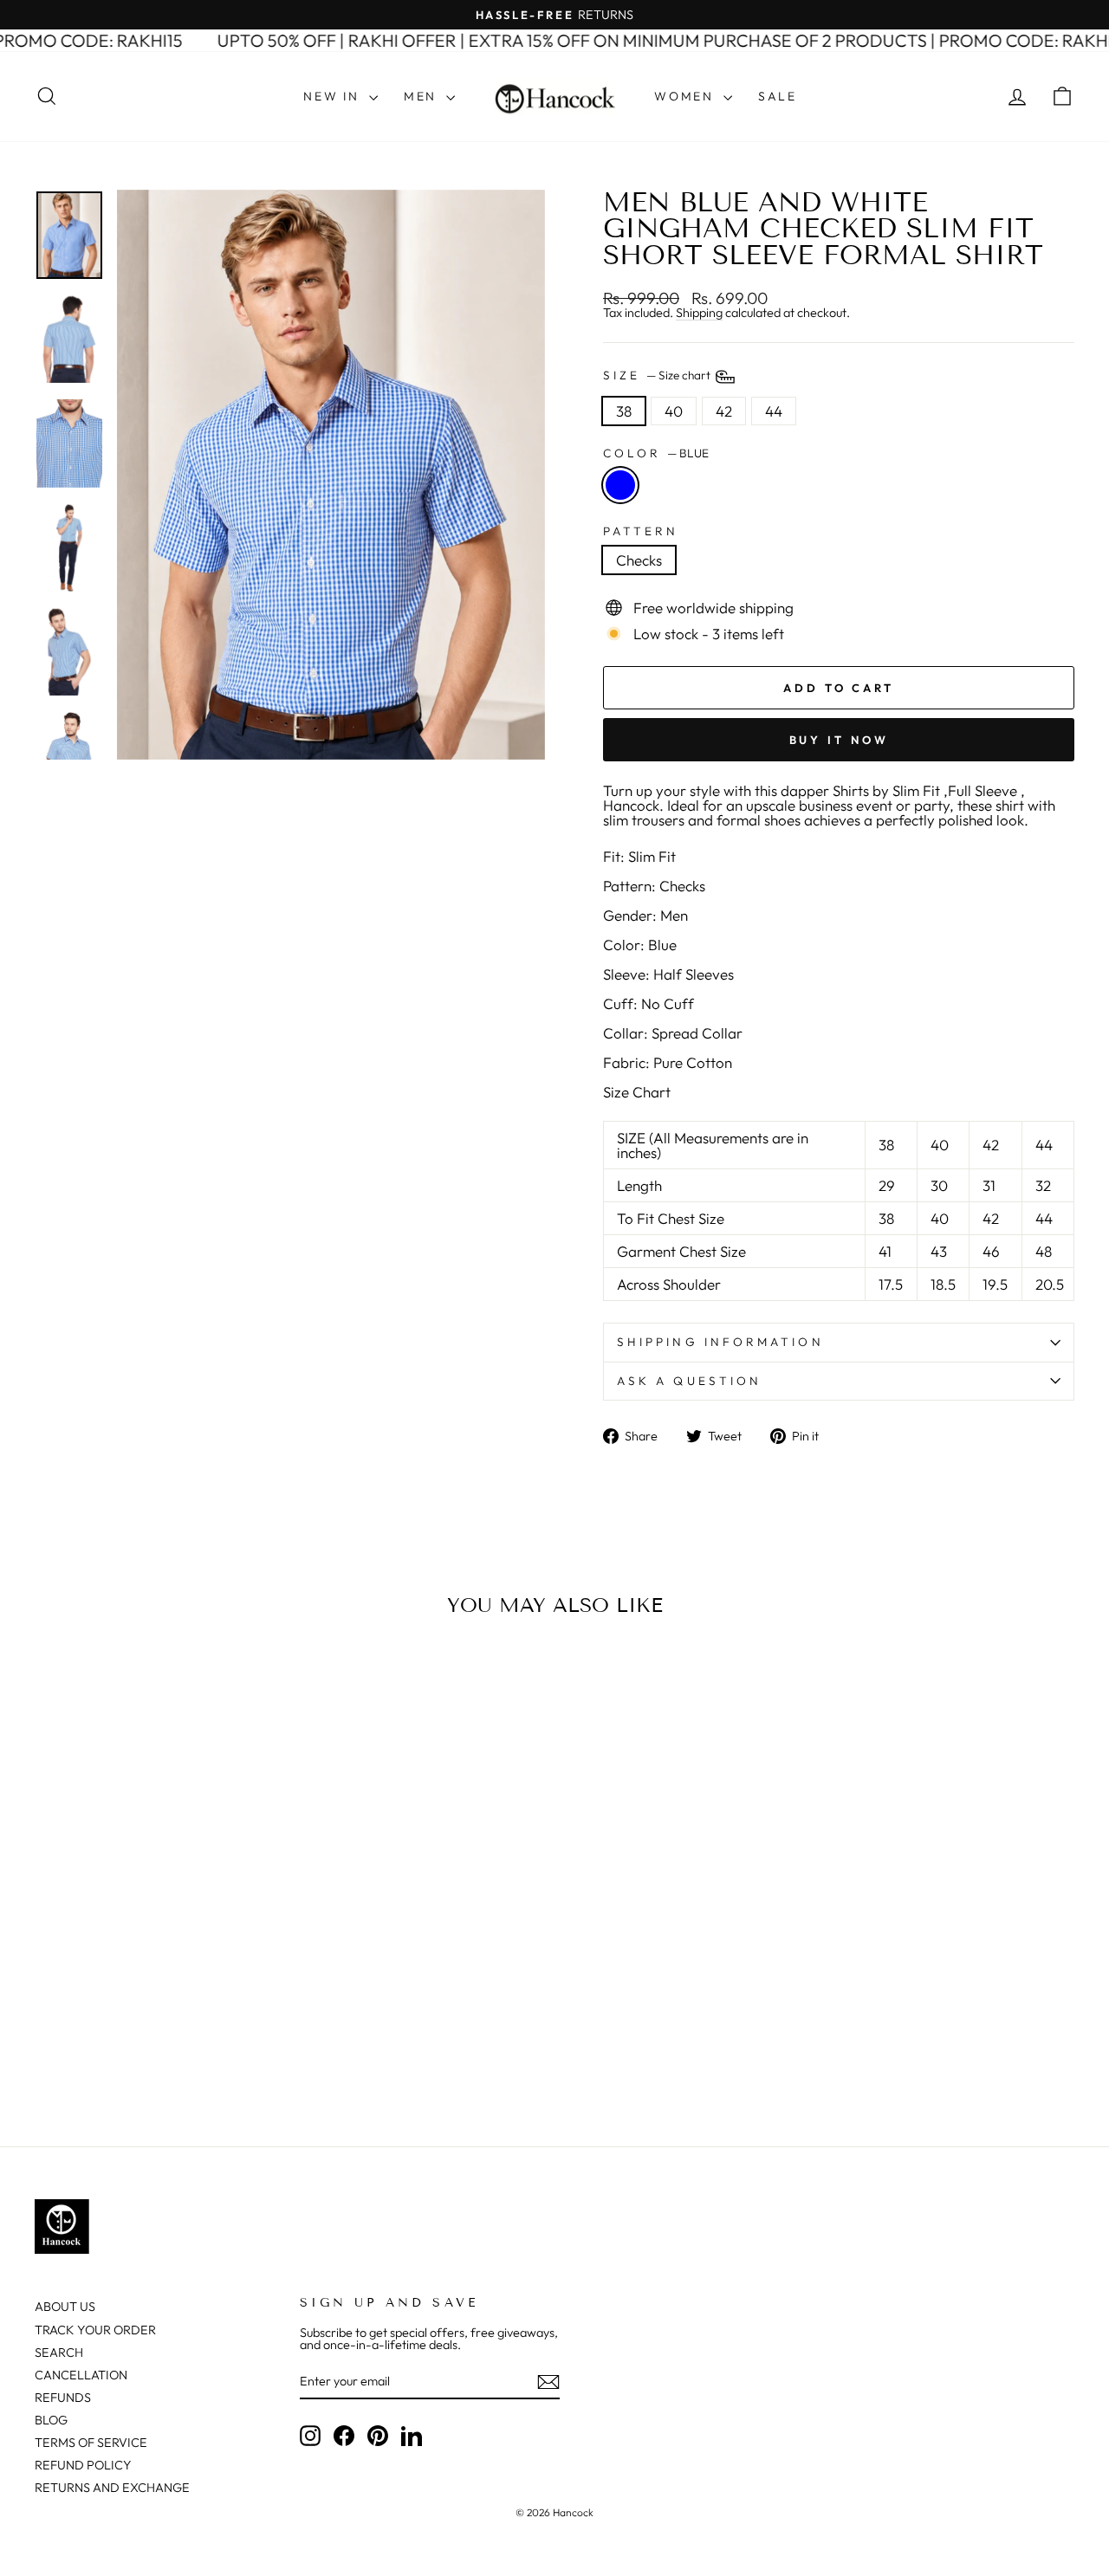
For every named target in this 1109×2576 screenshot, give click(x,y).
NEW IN (334, 96)
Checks (639, 560)
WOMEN (687, 96)
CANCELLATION (81, 2375)
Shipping (699, 313)
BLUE (620, 485)
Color (656, 454)
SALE (778, 96)
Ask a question (689, 1381)
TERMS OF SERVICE (91, 2443)
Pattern (641, 532)
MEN (423, 96)
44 (774, 411)
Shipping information (720, 1342)
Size (658, 375)
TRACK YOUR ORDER (95, 2330)
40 (674, 411)
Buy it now (839, 740)
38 (624, 411)
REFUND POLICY (83, 2465)
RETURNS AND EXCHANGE (112, 2488)
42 (724, 411)
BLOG (51, 2420)
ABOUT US (65, 2307)
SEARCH (59, 2353)
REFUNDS (63, 2398)
